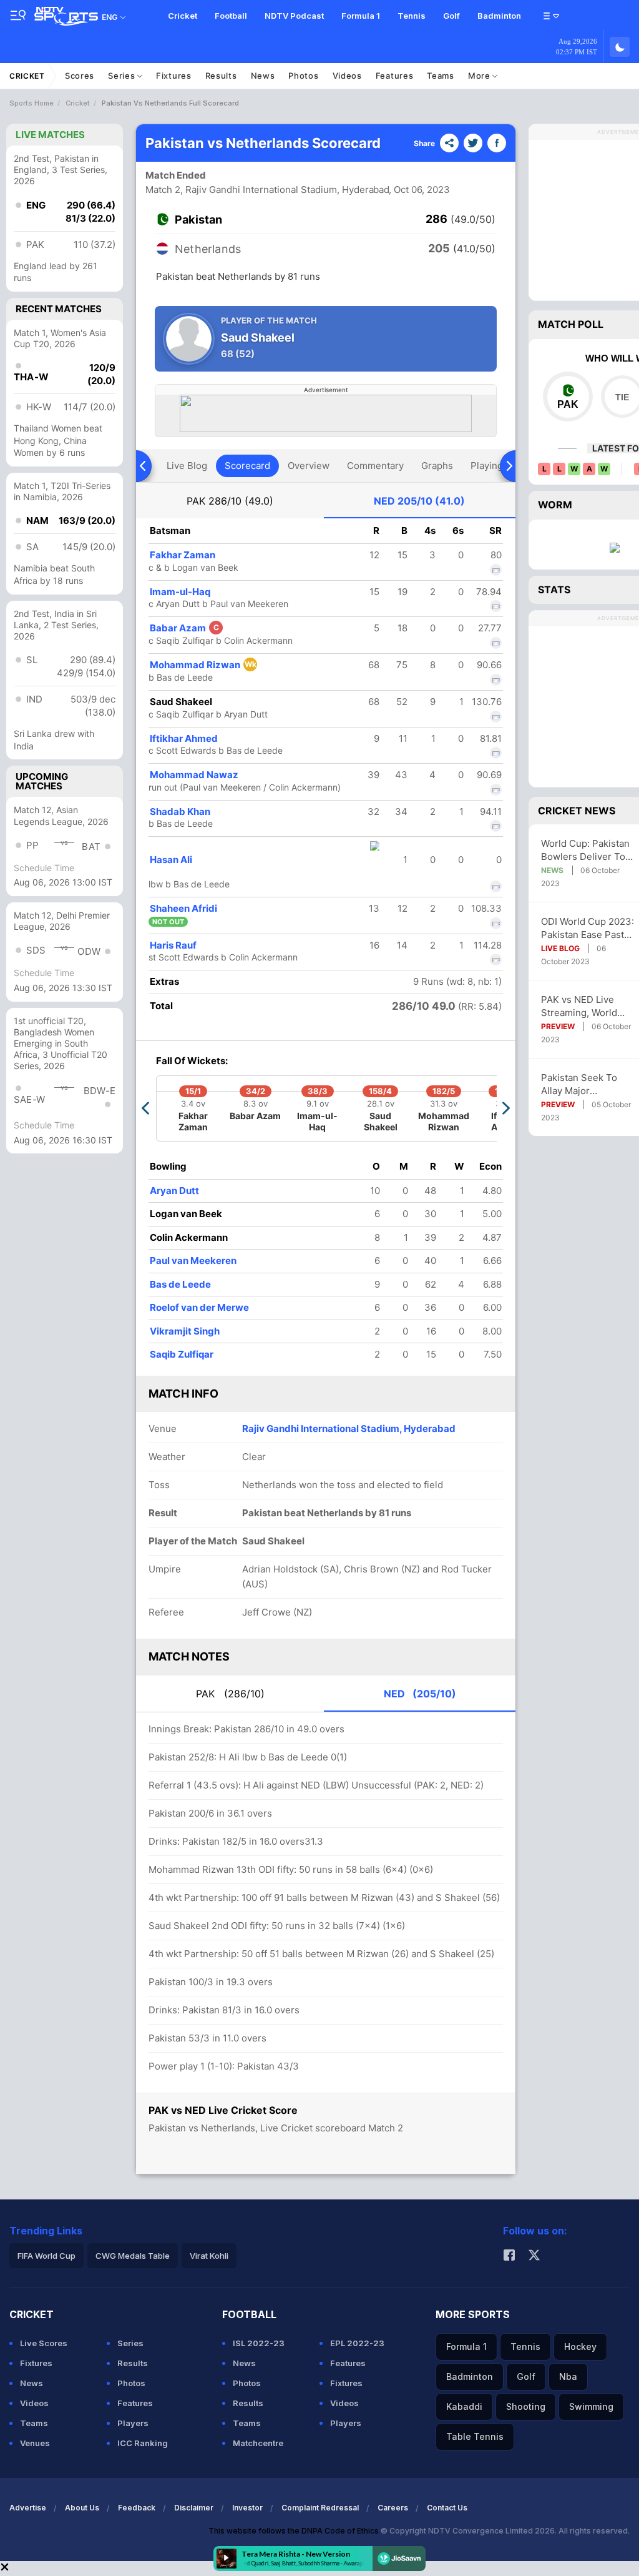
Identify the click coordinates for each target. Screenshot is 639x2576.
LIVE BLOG (560, 948)
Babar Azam (184, 628)
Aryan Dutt (174, 1191)
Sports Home (32, 103)
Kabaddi (464, 2406)
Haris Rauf (173, 945)
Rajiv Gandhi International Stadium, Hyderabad (349, 1429)
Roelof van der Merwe (199, 1307)
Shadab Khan (180, 812)
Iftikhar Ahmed (184, 738)
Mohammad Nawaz (194, 775)
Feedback (137, 2508)
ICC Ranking (143, 2443)
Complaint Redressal (320, 2508)
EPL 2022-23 (357, 2343)
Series (123, 76)
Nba (568, 2376)
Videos (347, 76)
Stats (554, 590)
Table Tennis (475, 2436)
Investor (247, 2508)
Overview (309, 466)
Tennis (412, 16)
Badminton (499, 16)
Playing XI (492, 466)
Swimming (591, 2406)
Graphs (437, 466)
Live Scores (44, 2343)
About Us (82, 2508)
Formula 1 (361, 16)
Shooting (526, 2406)
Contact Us (447, 2508)
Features (395, 76)
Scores (80, 76)
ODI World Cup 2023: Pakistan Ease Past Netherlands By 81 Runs (588, 928)
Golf (451, 16)
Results (221, 76)
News (263, 76)
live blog (187, 466)
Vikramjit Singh (185, 1331)
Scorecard (247, 466)
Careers (393, 2508)
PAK (230, 501)
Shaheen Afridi (183, 908)
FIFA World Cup (46, 2256)
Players (133, 2423)
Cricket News (577, 811)
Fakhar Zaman (183, 555)
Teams (441, 76)
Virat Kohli (209, 2256)
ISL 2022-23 (259, 2343)
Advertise (28, 2508)
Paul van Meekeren (193, 1261)
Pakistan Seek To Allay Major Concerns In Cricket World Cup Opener (585, 1084)
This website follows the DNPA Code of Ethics (295, 2531)
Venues (35, 2443)
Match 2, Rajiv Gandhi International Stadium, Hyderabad (267, 190)
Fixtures (174, 76)
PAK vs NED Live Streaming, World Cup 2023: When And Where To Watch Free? (587, 1006)
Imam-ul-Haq (180, 592)
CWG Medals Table (133, 2256)
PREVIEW (558, 1026)
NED (419, 501)
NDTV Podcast (294, 16)
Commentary (375, 466)
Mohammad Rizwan (203, 665)
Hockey (580, 2347)
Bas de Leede (180, 1284)
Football (231, 16)
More (480, 76)
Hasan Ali (171, 860)
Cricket (183, 16)
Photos (303, 76)
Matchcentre (258, 2443)
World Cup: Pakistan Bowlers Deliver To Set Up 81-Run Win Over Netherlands (585, 850)
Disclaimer (194, 2508)
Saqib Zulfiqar (182, 1354)
